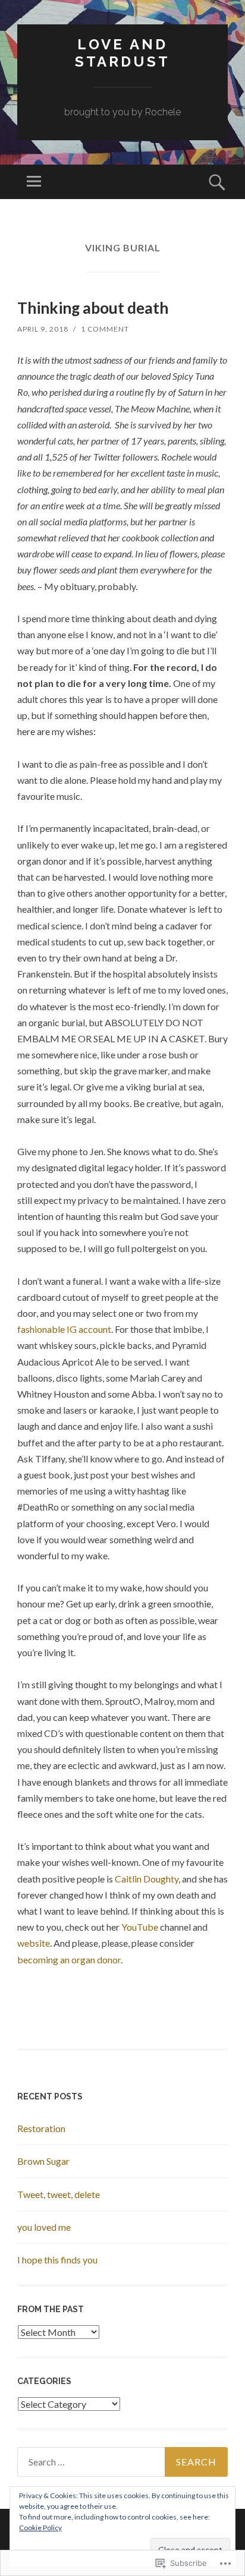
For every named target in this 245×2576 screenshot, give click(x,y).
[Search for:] (122, 2462)
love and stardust (122, 53)
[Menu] (34, 182)
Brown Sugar (43, 2161)
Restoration (41, 2128)
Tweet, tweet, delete (59, 2194)
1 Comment (105, 329)
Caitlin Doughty (147, 1879)
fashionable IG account (64, 1329)
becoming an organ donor (69, 1959)
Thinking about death (93, 308)
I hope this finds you (57, 2260)
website (34, 1943)
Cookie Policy (40, 2528)
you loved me (44, 2227)
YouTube (140, 1927)
